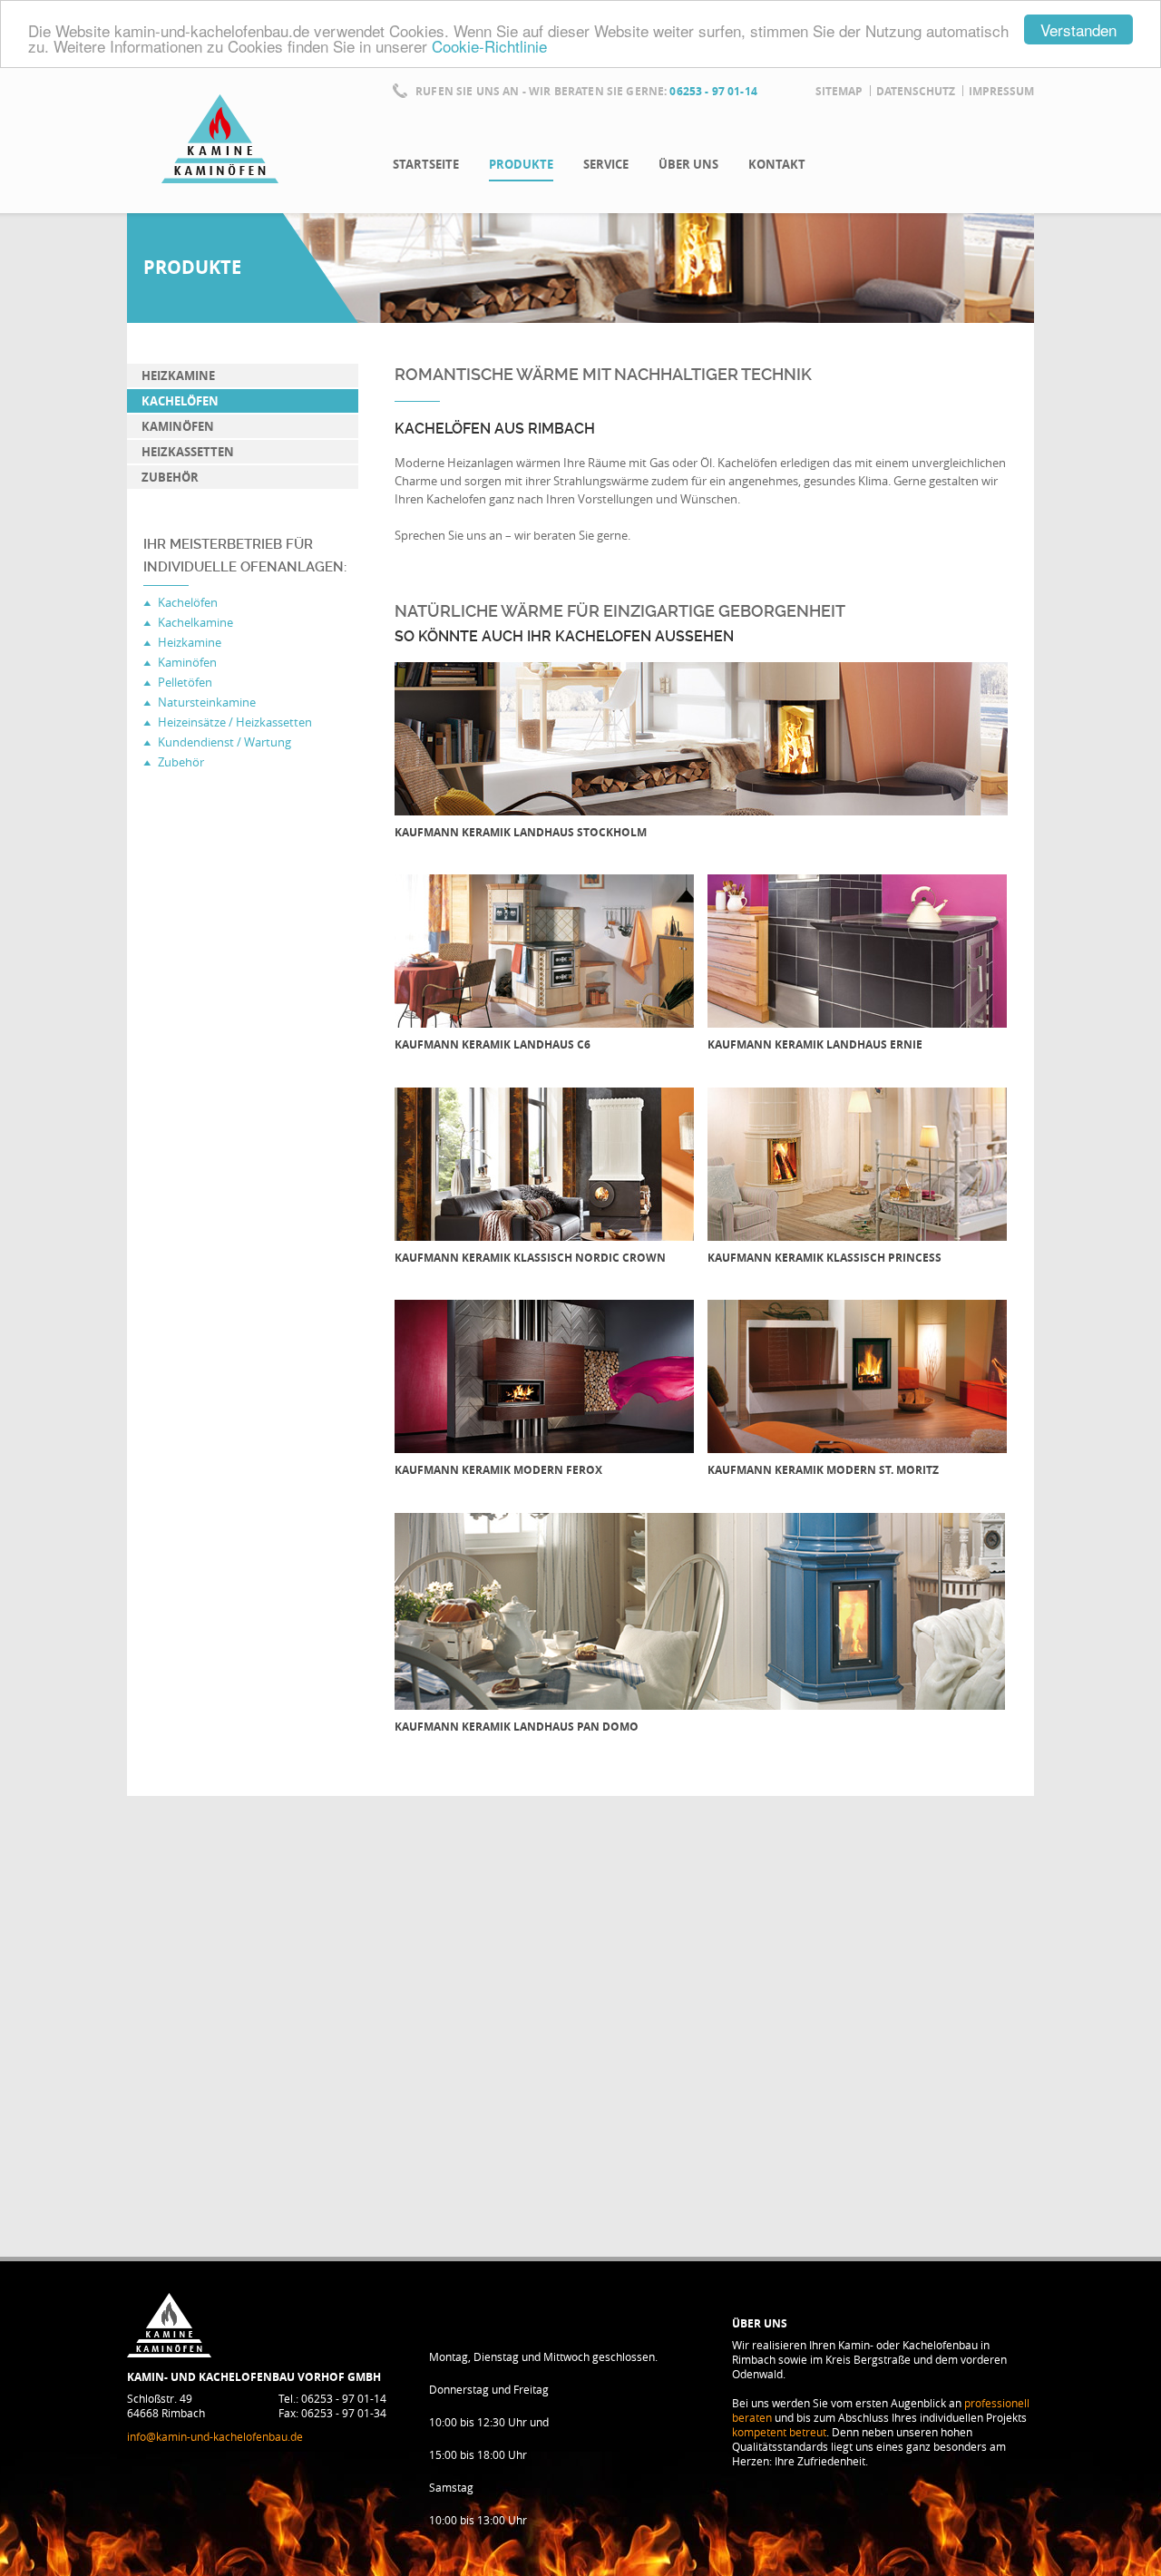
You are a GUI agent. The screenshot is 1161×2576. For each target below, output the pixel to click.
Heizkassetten (188, 452)
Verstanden (1078, 29)
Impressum (1001, 91)
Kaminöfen (178, 426)
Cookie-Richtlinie (489, 46)
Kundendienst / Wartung (224, 742)
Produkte (521, 164)
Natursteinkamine (207, 702)
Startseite (426, 164)
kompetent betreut (779, 2432)
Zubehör (170, 477)
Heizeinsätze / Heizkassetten (235, 722)
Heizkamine (178, 376)
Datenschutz (916, 91)
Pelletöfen (185, 682)
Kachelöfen (180, 401)
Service (606, 164)
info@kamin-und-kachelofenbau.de (215, 2436)
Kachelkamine (195, 622)
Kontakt (777, 164)
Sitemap (839, 91)
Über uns (688, 164)
